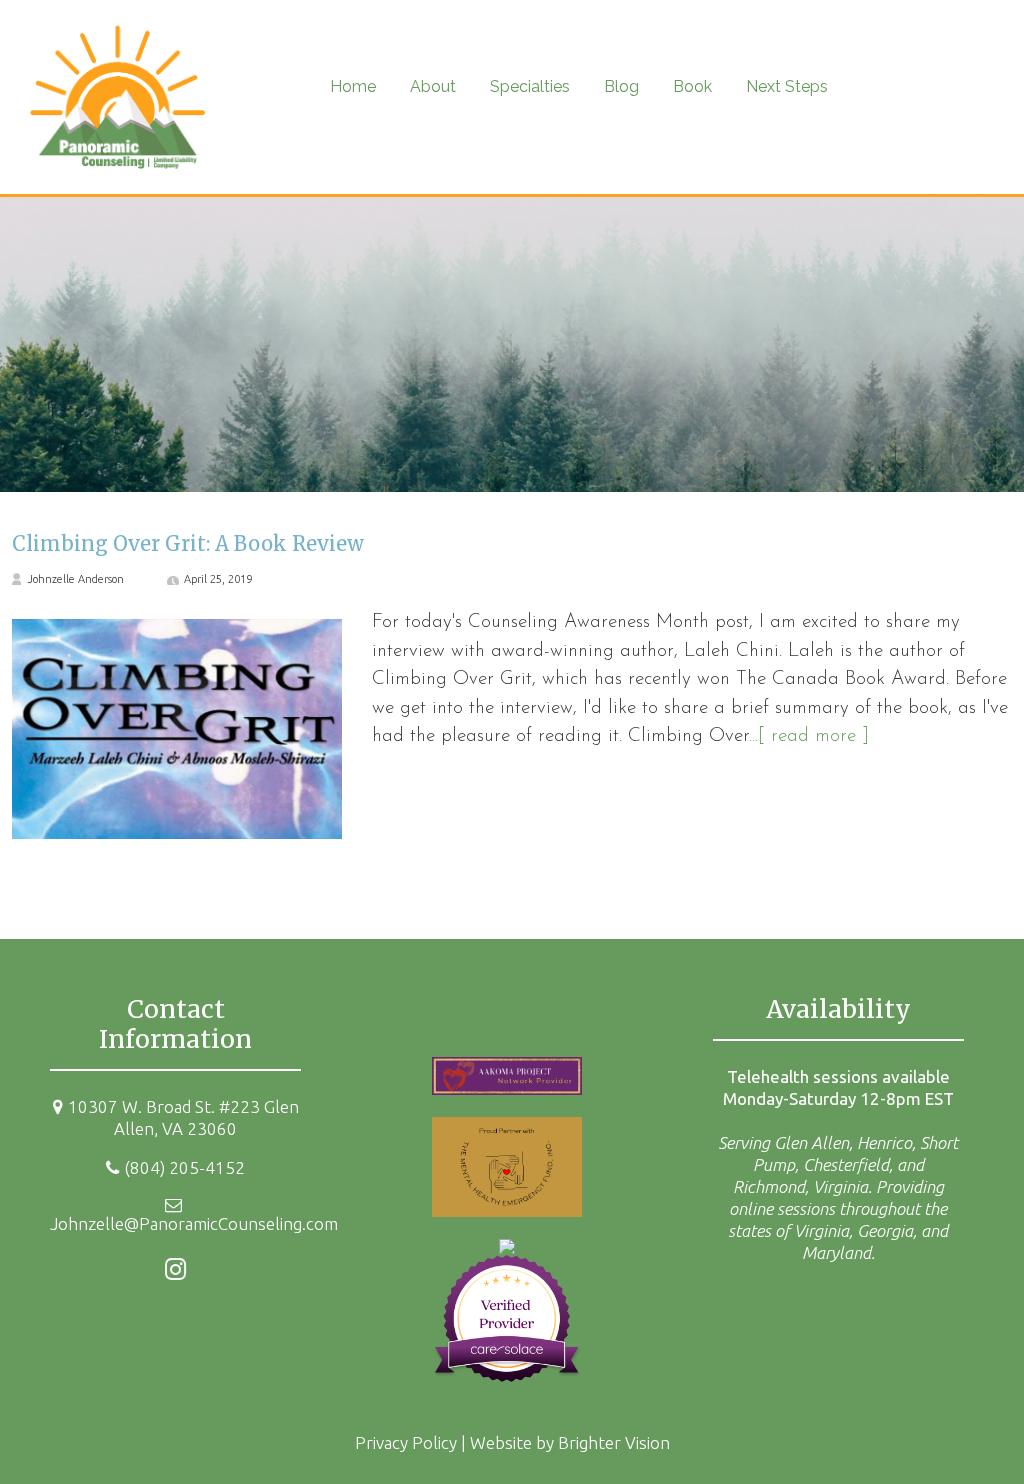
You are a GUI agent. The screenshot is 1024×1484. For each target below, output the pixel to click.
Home (353, 86)
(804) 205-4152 (184, 1167)
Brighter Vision (614, 1442)
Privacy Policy (406, 1442)
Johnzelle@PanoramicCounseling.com (194, 1223)
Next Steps (787, 86)
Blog (621, 86)
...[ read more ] (809, 736)
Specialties (530, 86)
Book (692, 86)
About (433, 86)
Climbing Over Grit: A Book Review (188, 543)
